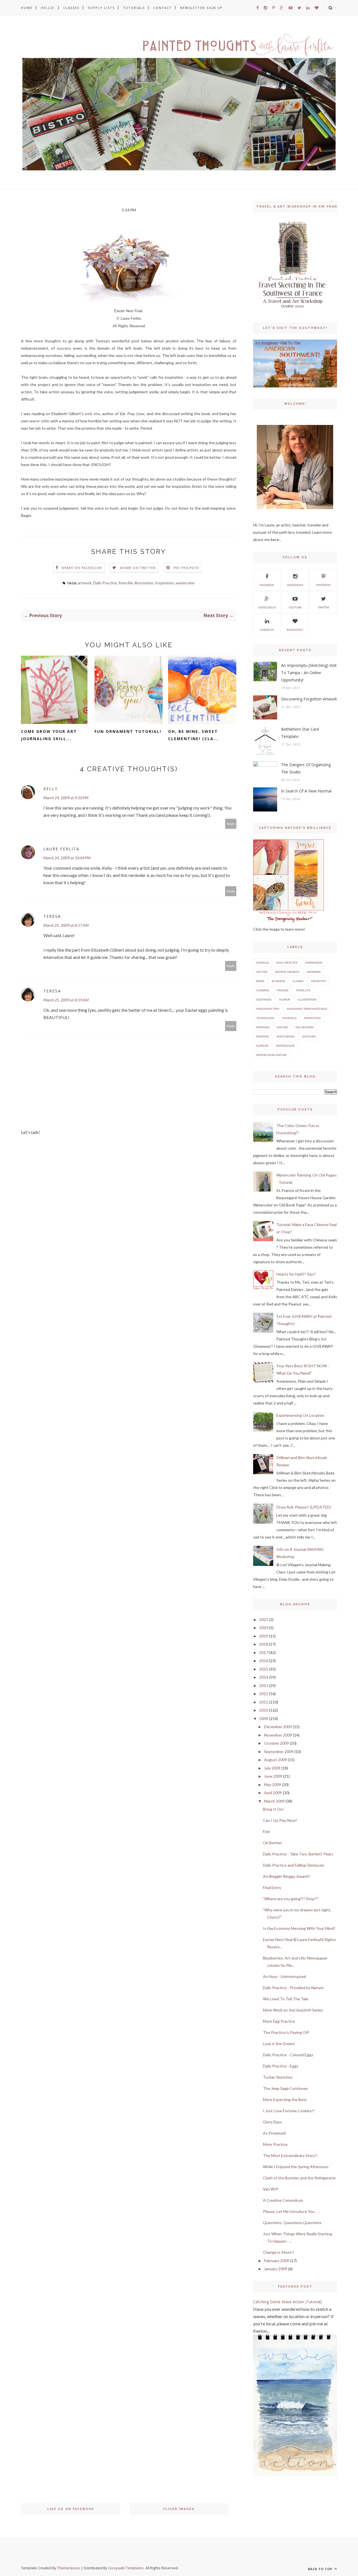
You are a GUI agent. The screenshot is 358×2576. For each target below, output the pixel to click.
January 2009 (276, 2269)
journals (289, 1018)
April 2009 (273, 1793)
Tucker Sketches (278, 2077)
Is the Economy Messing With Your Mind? (299, 1928)
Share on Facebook (82, 568)
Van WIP (271, 2189)
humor (284, 999)
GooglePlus (267, 607)
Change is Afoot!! (279, 2252)
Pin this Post (187, 568)
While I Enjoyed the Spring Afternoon (296, 2167)
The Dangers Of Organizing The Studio (306, 768)
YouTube (295, 607)
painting (263, 1036)
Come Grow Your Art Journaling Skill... (49, 735)
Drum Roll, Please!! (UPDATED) (304, 1507)
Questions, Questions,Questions (292, 2223)
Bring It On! (273, 1809)
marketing (312, 1018)
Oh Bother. (273, 1843)
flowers (263, 990)
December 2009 (278, 1727)
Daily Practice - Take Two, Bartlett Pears (298, 1854)
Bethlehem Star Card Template (300, 733)
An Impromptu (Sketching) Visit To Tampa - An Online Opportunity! (309, 673)
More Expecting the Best (285, 2099)
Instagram (295, 585)
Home (27, 8)
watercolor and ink (272, 1055)
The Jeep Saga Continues (285, 2088)
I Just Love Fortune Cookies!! (289, 2111)
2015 (264, 1669)
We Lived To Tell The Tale (286, 1999)
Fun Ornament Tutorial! (128, 731)
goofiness (264, 999)
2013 (264, 1685)
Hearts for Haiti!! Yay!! (296, 1274)
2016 (264, 1661)
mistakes (263, 1027)
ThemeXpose (69, 2568)
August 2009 (275, 1760)
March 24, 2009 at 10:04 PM (67, 858)
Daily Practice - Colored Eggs (288, 2055)
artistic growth (287, 972)
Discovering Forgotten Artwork (309, 699)
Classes (71, 8)
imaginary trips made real (307, 1009)
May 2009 (273, 1785)
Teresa (52, 916)
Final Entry (272, 1887)
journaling (265, 1018)
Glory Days (272, 2122)
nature (282, 1027)
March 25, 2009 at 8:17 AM (66, 925)
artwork (85, 583)
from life (126, 583)
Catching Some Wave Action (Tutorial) (288, 2302)
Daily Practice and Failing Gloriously (294, 1865)
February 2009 (277, 2261)
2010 (264, 1710)
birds (260, 981)
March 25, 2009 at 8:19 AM (66, 1000)
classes (298, 981)
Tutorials (134, 8)
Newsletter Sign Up (201, 8)
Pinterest (323, 585)
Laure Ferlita (61, 849)
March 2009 (274, 1801)
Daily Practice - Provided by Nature (293, 1988)
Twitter (323, 607)
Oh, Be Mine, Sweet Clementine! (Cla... (193, 735)
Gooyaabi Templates (126, 2568)
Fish (266, 1832)
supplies (262, 1046)
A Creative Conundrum (283, 2200)
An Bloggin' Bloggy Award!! (287, 1876)
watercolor (185, 583)
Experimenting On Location (300, 1415)
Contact (162, 8)
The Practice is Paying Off (286, 2032)
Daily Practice (105, 583)
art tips (262, 972)
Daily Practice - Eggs (281, 2066)
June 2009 (273, 1776)
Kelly (50, 789)
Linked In (267, 630)
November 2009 (278, 1735)
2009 (264, 1718)
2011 (264, 1702)
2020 (264, 1628)
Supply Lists (101, 8)
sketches (309, 1036)
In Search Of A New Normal (306, 791)
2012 (264, 1694)
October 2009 (276, 1743)
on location (305, 1027)
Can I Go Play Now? (280, 1820)
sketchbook (286, 1036)
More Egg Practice (279, 2021)
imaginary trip (268, 1009)
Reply (231, 824)
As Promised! (275, 2133)
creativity (319, 981)
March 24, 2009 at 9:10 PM (66, 798)
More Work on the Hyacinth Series (293, 2010)
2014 (264, 1677)
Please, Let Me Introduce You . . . (291, 2211)
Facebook (267, 585)
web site (92, 414)
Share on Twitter (138, 568)
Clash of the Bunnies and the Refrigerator (299, 2178)
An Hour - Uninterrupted (284, 1976)
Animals (262, 963)
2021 (264, 1619)
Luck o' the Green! (279, 2044)
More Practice (275, 2144)
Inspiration (164, 583)
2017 (264, 1652)
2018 (264, 1644)
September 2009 (279, 1752)
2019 (264, 1636)
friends (282, 990)
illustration (144, 583)
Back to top (321, 2569)
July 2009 (272, 1768)
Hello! (48, 8)
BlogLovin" (295, 630)
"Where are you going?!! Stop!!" (291, 1899)
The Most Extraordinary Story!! (290, 2155)
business (278, 981)
